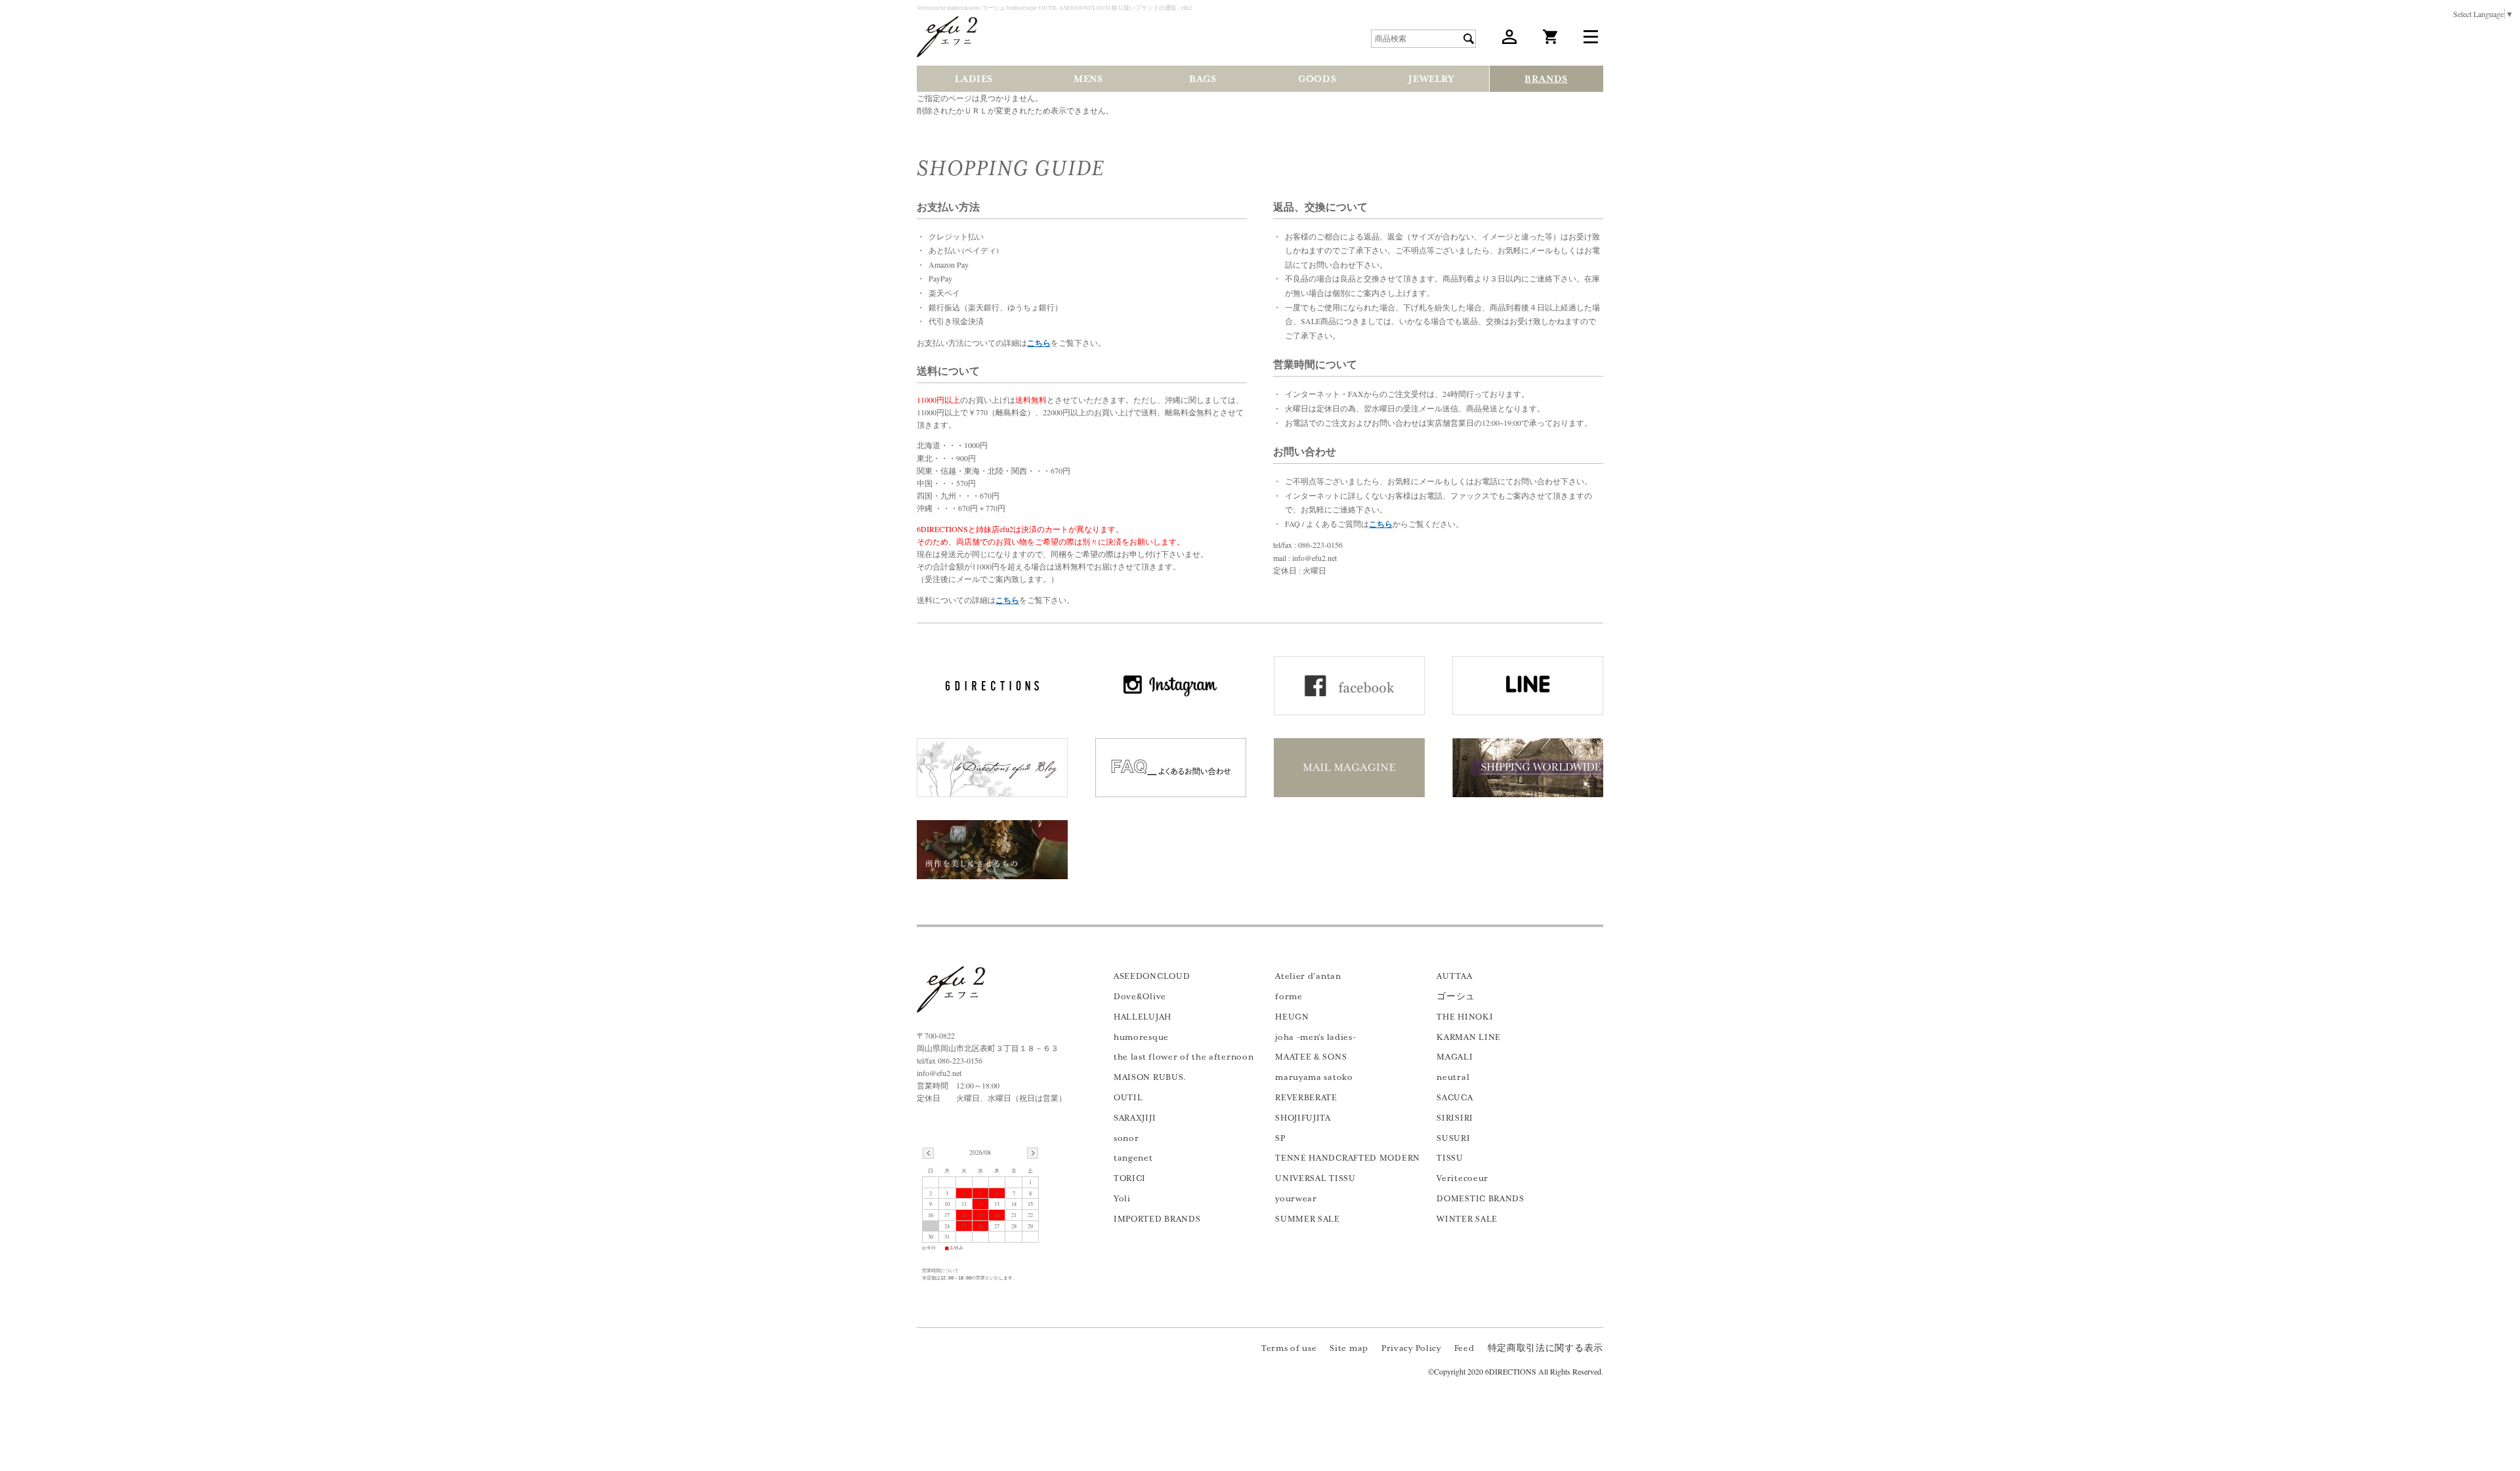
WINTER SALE (1467, 1219)
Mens (1088, 79)
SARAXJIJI (1135, 1118)
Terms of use (1289, 1348)
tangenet (1133, 1158)
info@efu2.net (939, 1073)
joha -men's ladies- (1315, 1037)
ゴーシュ (1456, 997)
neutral (1453, 1077)
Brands (1546, 79)
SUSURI (1453, 1138)
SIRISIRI (1455, 1118)
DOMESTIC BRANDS (1480, 1199)
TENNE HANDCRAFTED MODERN (1348, 1158)
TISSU (1450, 1158)
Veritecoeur (1462, 1178)
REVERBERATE (1306, 1098)
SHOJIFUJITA (1303, 1118)
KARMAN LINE (1469, 1037)
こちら (1039, 343)
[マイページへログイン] (1509, 41)
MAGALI (1455, 1057)
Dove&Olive (1140, 997)
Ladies (974, 79)
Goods (1317, 79)
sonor (1126, 1138)
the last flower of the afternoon (1184, 1057)
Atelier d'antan (1308, 976)
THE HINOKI (1465, 1017)
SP (1280, 1138)
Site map (1349, 1348)
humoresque (1141, 1037)
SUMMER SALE (1308, 1219)
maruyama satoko (1314, 1077)
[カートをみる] (1550, 41)
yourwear (1296, 1199)
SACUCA (1455, 1098)
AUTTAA (1454, 976)
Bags (1203, 79)
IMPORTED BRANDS (1157, 1219)
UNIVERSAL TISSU (1315, 1178)
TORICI (1130, 1178)
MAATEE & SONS (1311, 1057)
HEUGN (1292, 1017)
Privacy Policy (1411, 1348)
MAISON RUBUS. (1150, 1077)
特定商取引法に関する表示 (1545, 1348)
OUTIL (1128, 1098)
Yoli (1122, 1199)
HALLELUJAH (1143, 1017)
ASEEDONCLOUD (1152, 976)
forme (1289, 997)
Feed (1464, 1348)
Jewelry (1431, 79)
